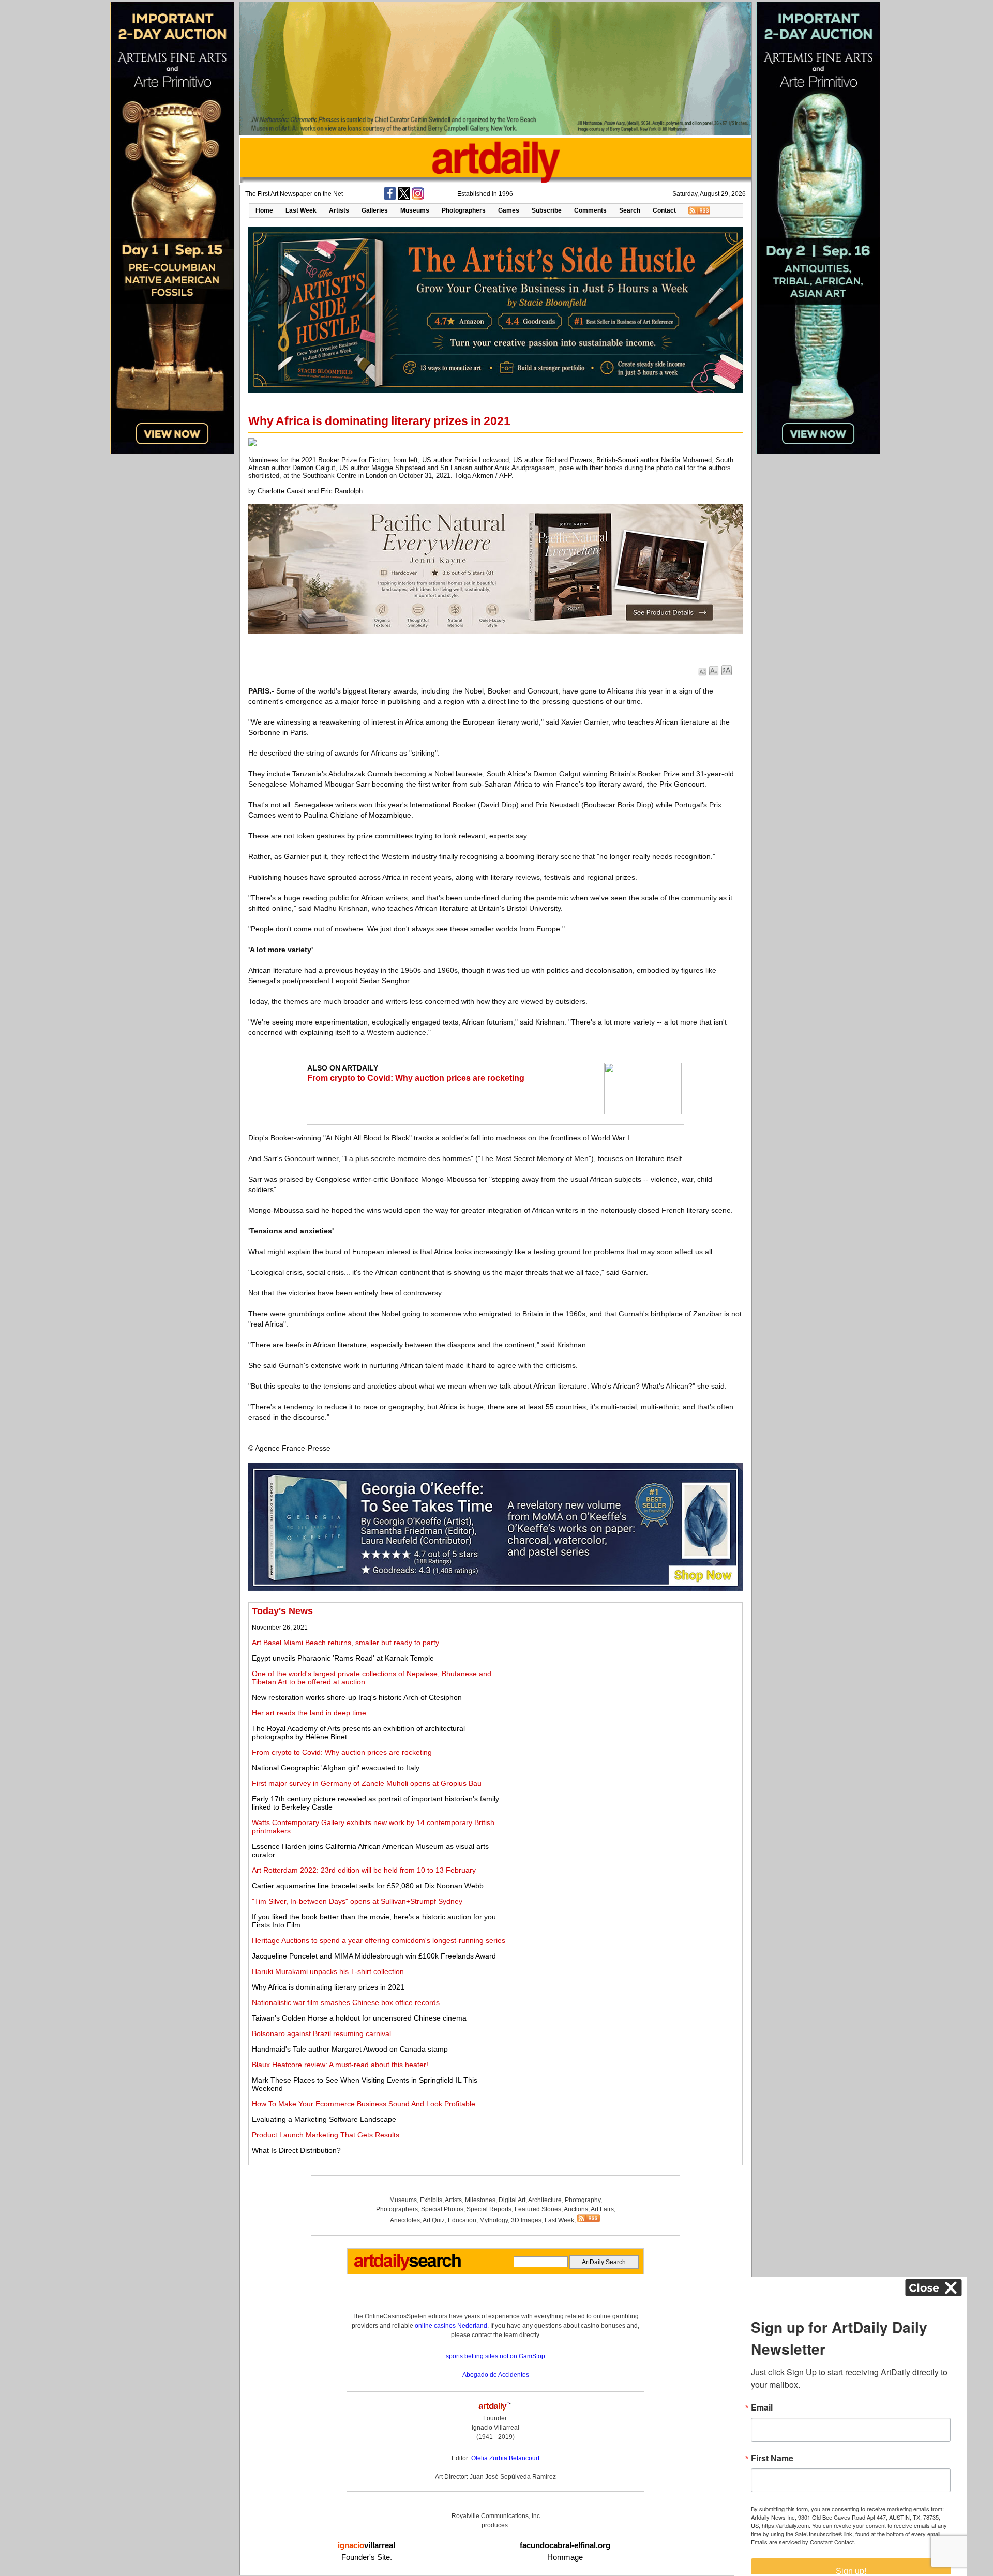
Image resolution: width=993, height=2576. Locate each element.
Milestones (480, 2200)
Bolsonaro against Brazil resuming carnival (321, 2033)
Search (630, 210)
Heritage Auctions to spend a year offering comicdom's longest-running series (379, 1940)
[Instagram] (418, 198)
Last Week (301, 210)
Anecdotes (405, 2220)
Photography (583, 2200)
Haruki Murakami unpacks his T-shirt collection (328, 1971)
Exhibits (431, 2200)
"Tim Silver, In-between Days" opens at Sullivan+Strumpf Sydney (357, 1901)
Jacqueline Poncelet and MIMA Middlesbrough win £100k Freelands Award (374, 1956)
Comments (590, 210)
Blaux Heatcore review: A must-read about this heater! (340, 2065)
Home (264, 210)
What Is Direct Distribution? (296, 2150)
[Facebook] (390, 198)
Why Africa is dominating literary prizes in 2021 (328, 1987)
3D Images (526, 2220)
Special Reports (489, 2209)
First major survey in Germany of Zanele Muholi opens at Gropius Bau (367, 1783)
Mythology (494, 2220)
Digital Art (512, 2200)
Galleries (375, 210)
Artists (339, 210)
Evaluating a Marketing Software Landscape (324, 2119)
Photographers (464, 210)
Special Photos (442, 2209)
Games (509, 210)
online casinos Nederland (451, 2326)
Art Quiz (434, 2220)
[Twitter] (404, 198)
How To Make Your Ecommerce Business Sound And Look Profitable (364, 2104)
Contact (664, 210)
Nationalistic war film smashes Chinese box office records (346, 2002)
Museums (415, 210)
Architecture (545, 2200)
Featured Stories (538, 2209)
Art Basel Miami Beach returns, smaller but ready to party (345, 1643)
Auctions (576, 2209)
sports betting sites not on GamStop (495, 2356)
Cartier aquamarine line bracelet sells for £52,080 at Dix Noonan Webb (368, 1886)
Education (462, 2220)
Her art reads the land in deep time (309, 1713)
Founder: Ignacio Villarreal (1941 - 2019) (495, 2428)
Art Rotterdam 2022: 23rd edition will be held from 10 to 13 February (364, 1870)
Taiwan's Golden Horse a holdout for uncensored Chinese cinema (359, 2018)
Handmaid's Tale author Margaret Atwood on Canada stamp (350, 2049)
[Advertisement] (624, 1678)
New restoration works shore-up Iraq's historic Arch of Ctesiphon (357, 1697)
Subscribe (547, 210)
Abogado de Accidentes (496, 2375)
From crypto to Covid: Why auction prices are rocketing (416, 1078)
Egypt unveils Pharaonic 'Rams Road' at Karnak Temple (343, 1658)
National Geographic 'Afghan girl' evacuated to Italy (336, 1768)
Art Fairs (602, 2209)
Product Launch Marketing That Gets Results (326, 2135)
